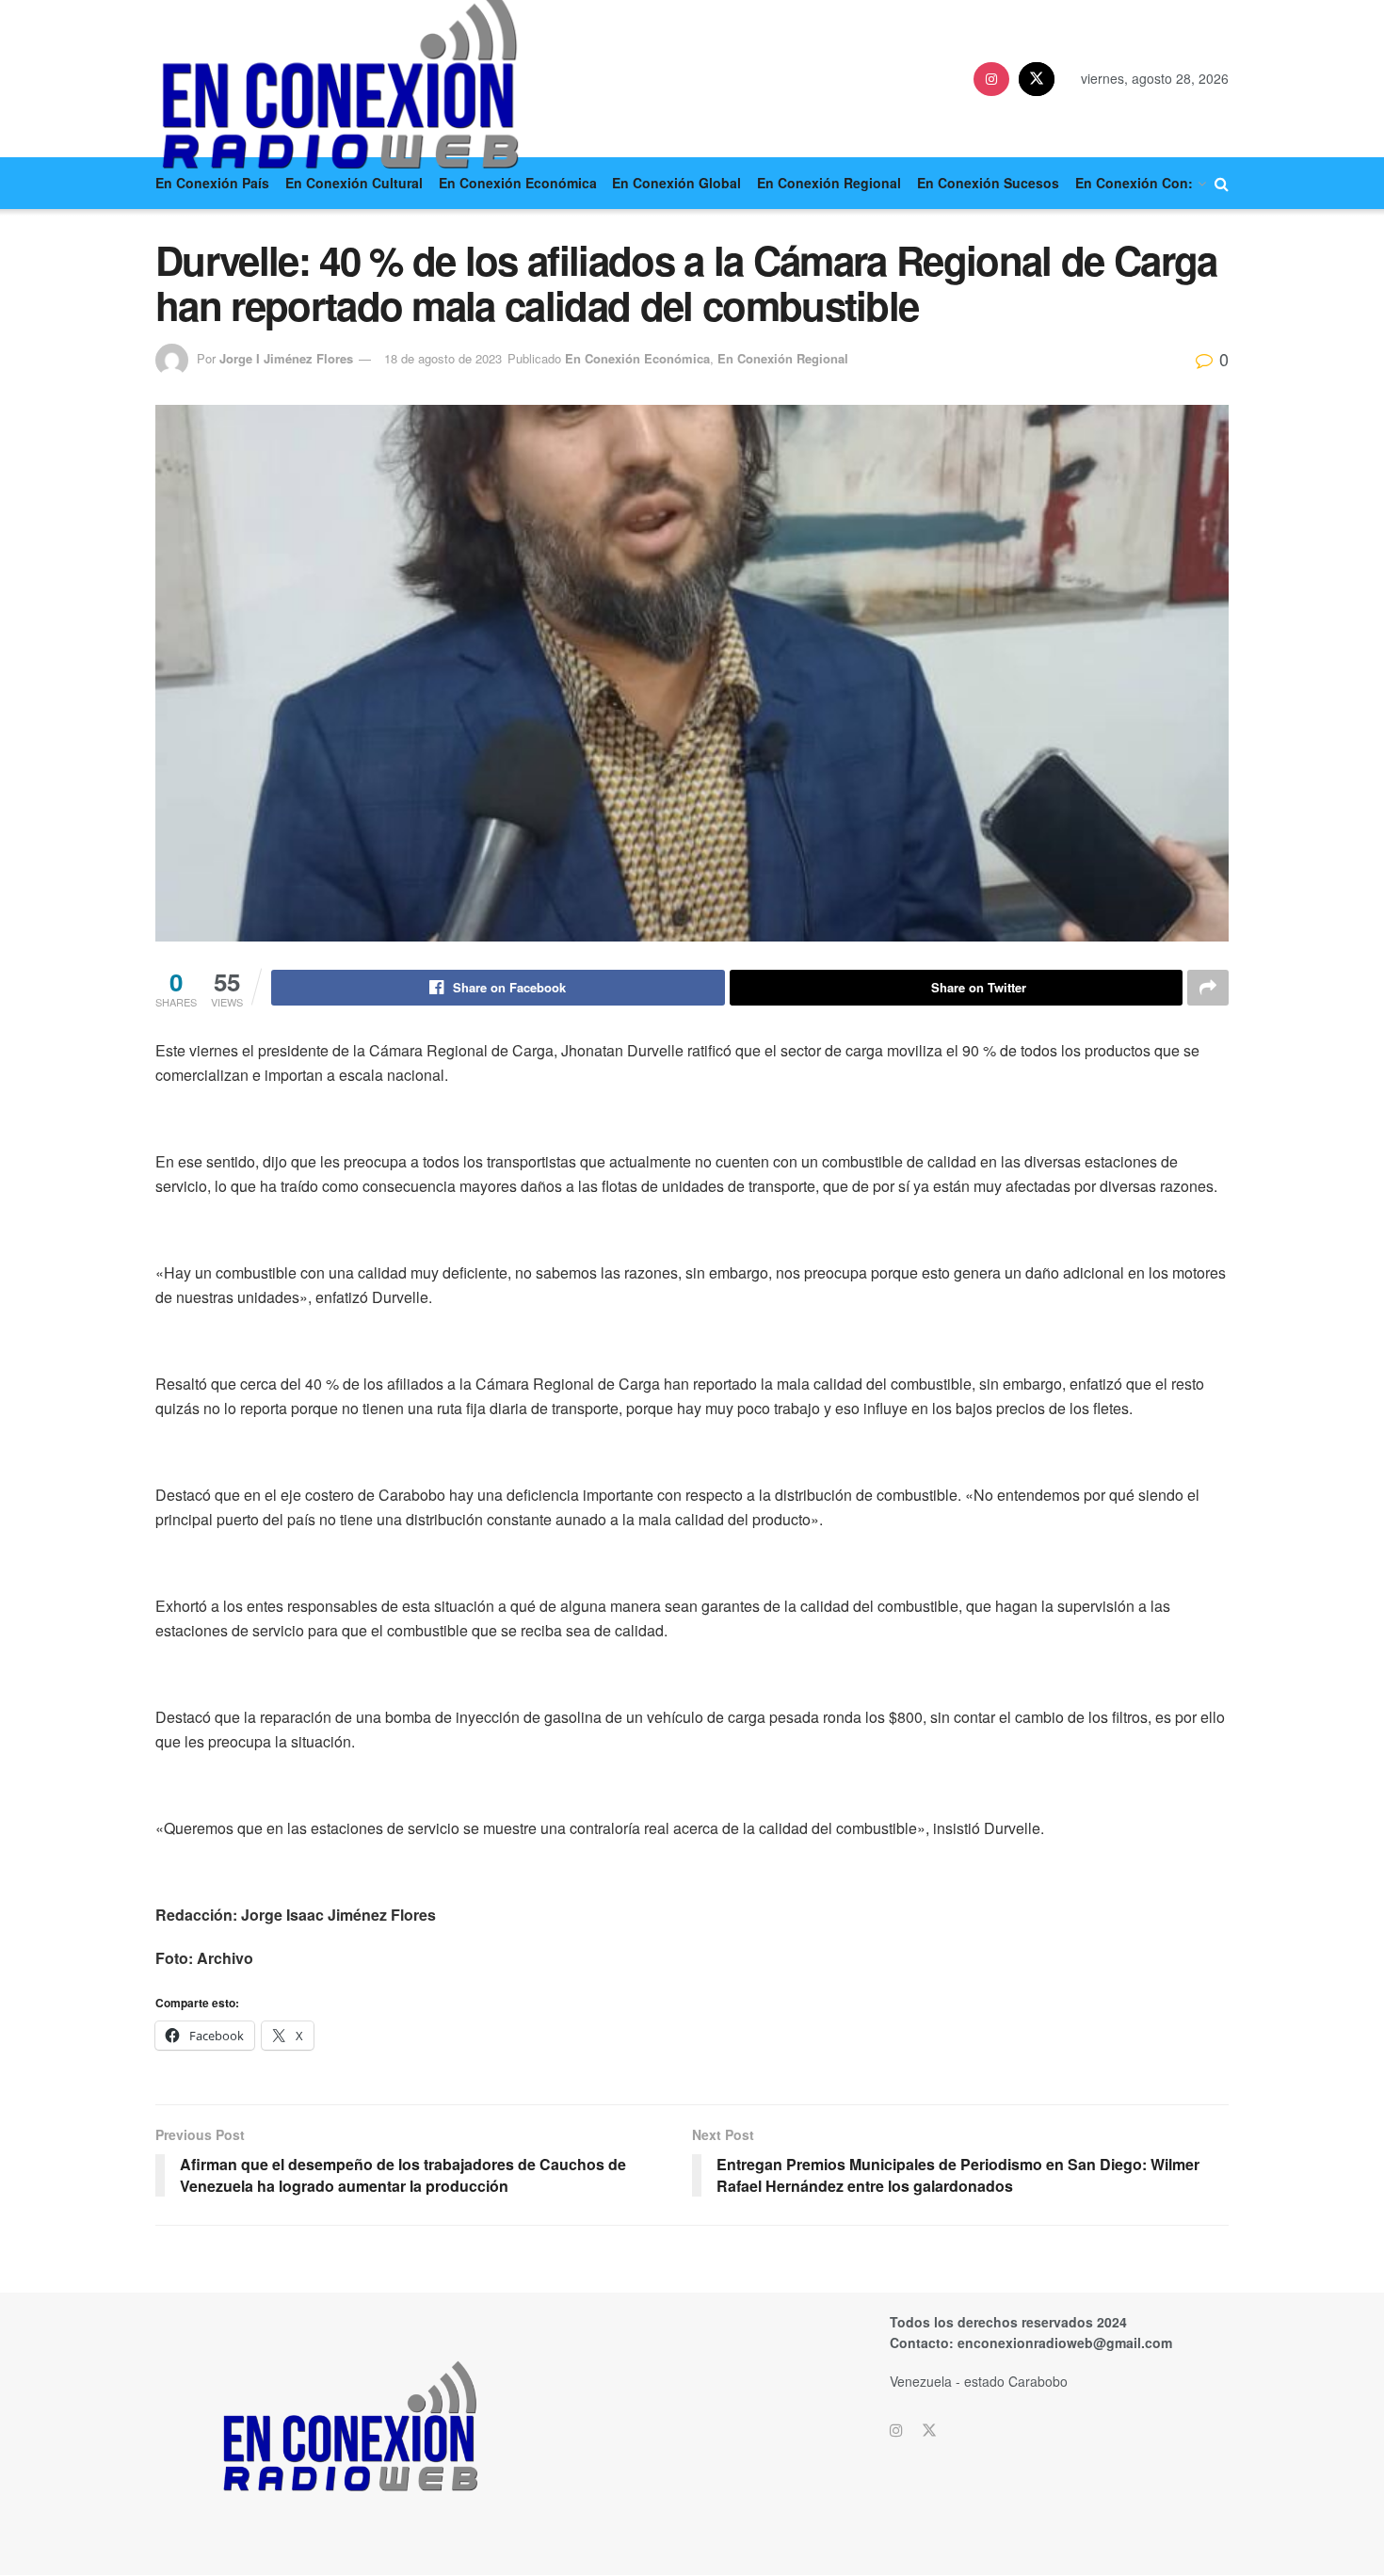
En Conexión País (212, 183)
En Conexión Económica (518, 183)
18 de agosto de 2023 (443, 358)
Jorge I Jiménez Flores (286, 358)
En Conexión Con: (1134, 183)
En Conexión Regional (829, 183)
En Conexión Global (676, 183)
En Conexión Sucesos (988, 183)
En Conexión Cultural (354, 183)
